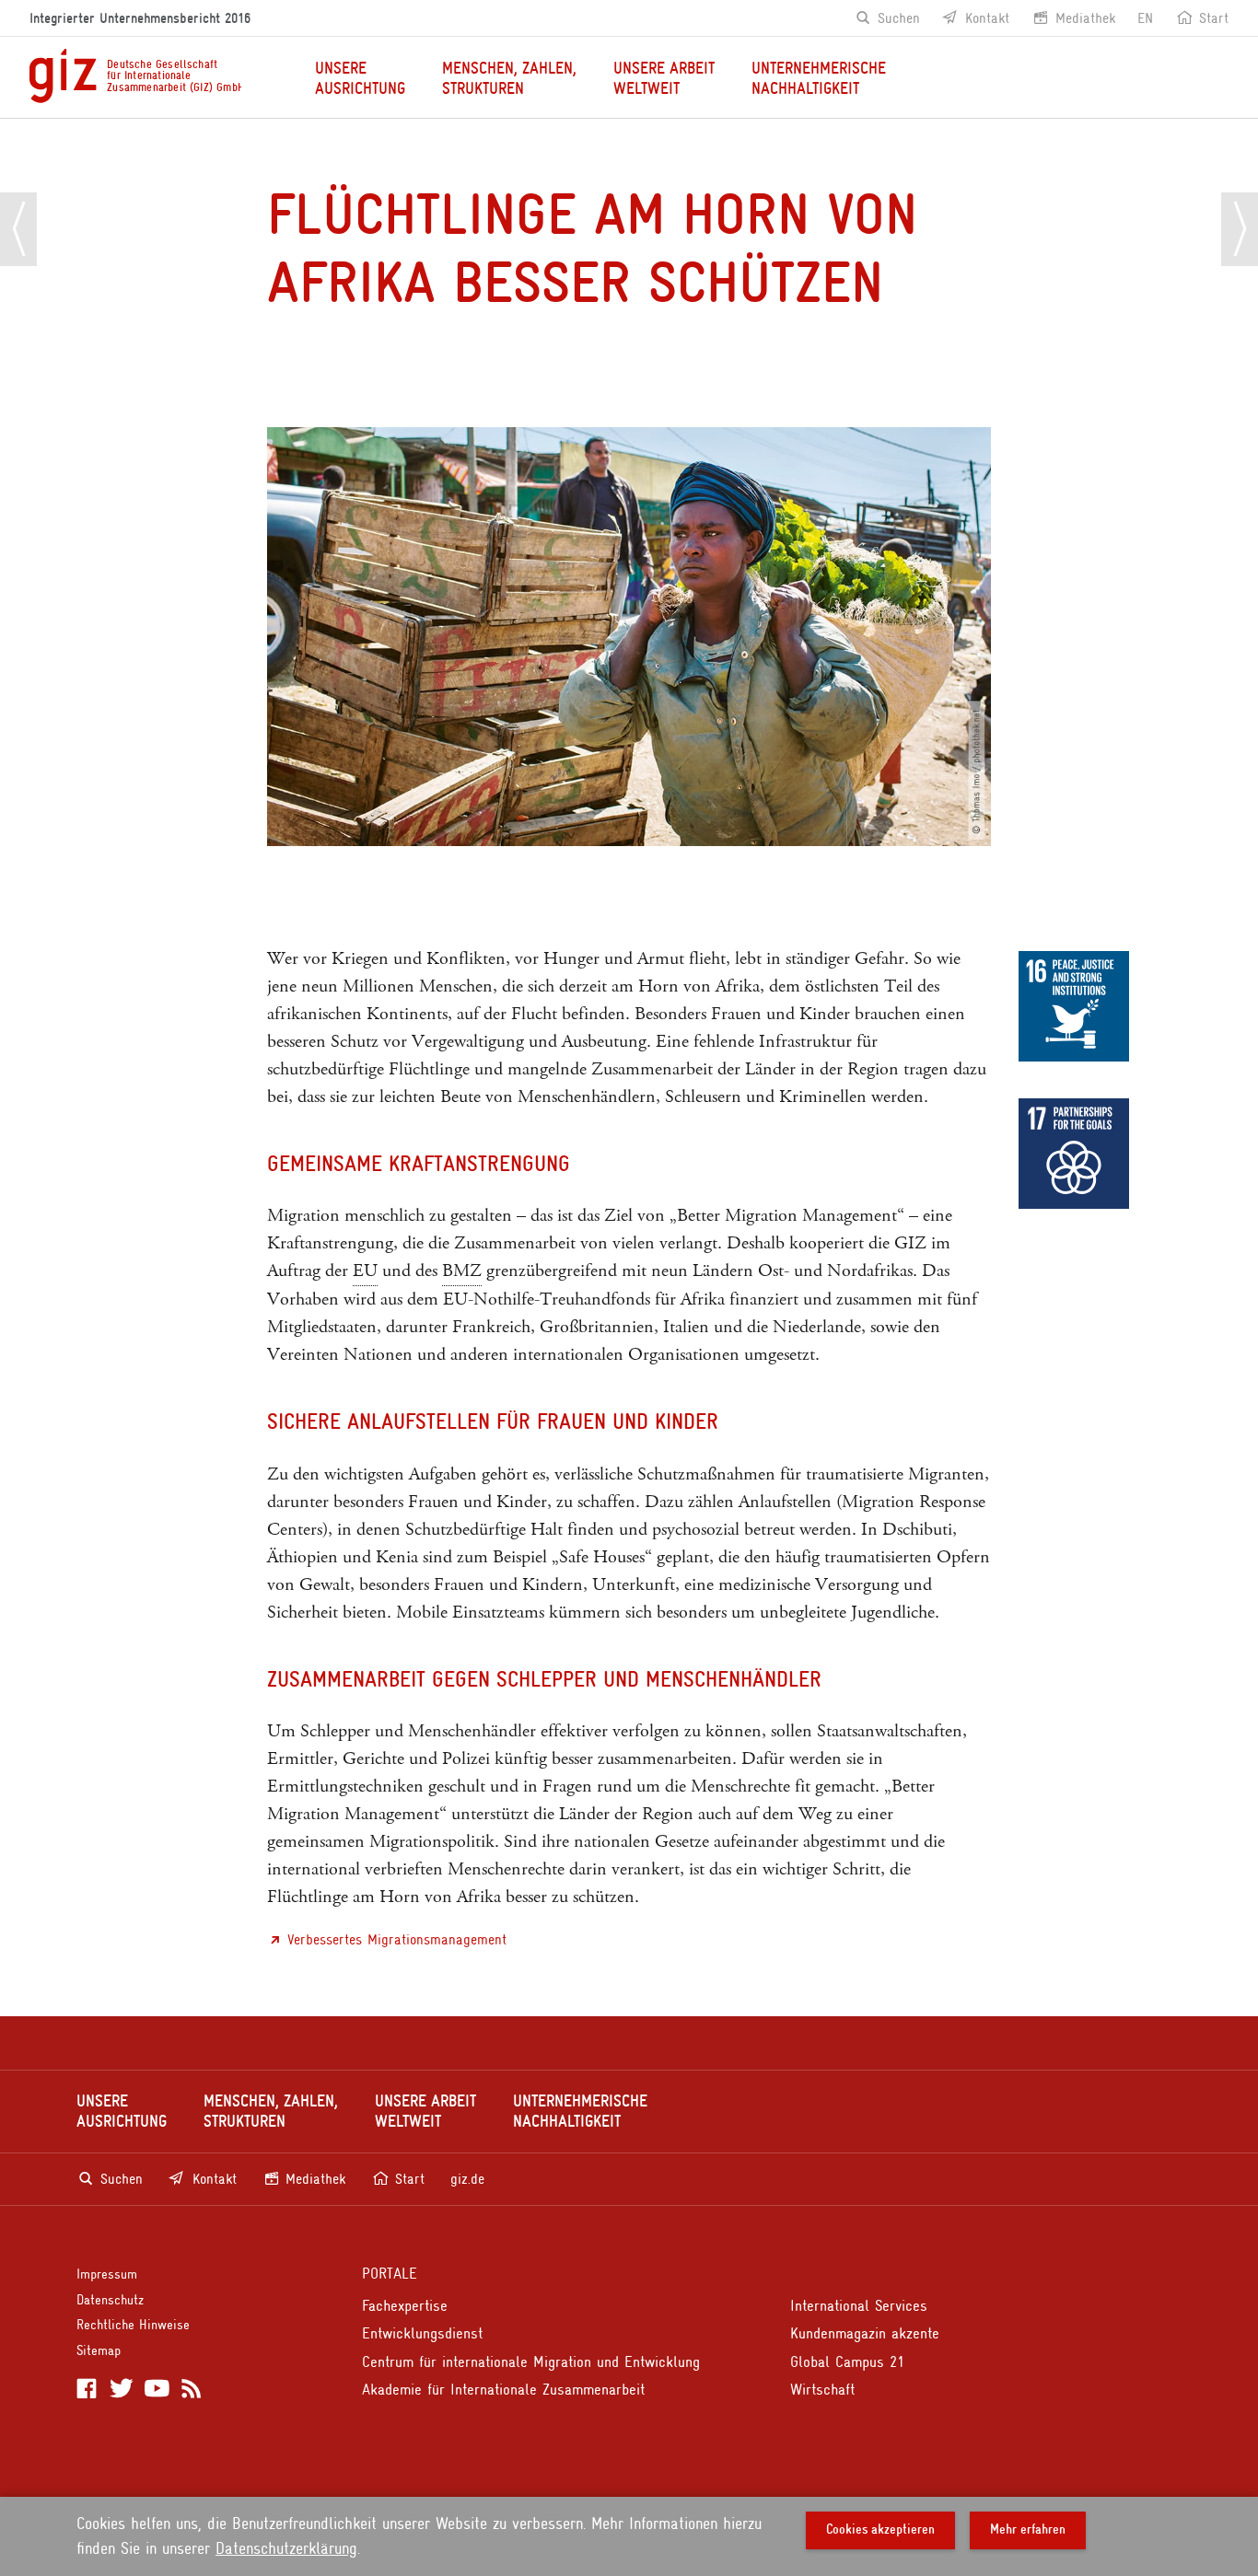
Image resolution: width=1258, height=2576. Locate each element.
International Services (859, 2306)
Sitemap (99, 2351)
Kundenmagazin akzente (865, 2333)
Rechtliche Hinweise (133, 2325)
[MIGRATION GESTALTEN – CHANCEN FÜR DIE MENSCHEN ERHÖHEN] (1240, 229)
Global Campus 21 (847, 2362)
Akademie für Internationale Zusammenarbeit (503, 2390)
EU (365, 1271)
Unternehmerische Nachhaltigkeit (819, 79)
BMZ (462, 1271)
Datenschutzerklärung (286, 2548)
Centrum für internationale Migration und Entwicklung (531, 2362)
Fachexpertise (405, 2306)
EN (1145, 18)
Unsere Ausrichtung (360, 79)
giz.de (467, 2179)
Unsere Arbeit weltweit (664, 79)
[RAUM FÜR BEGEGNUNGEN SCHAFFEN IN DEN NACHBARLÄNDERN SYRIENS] (18, 229)
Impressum (107, 2274)
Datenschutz (110, 2300)
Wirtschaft (822, 2390)
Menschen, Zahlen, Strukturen (509, 79)
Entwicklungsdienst (422, 2333)
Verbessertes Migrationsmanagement (397, 1940)
